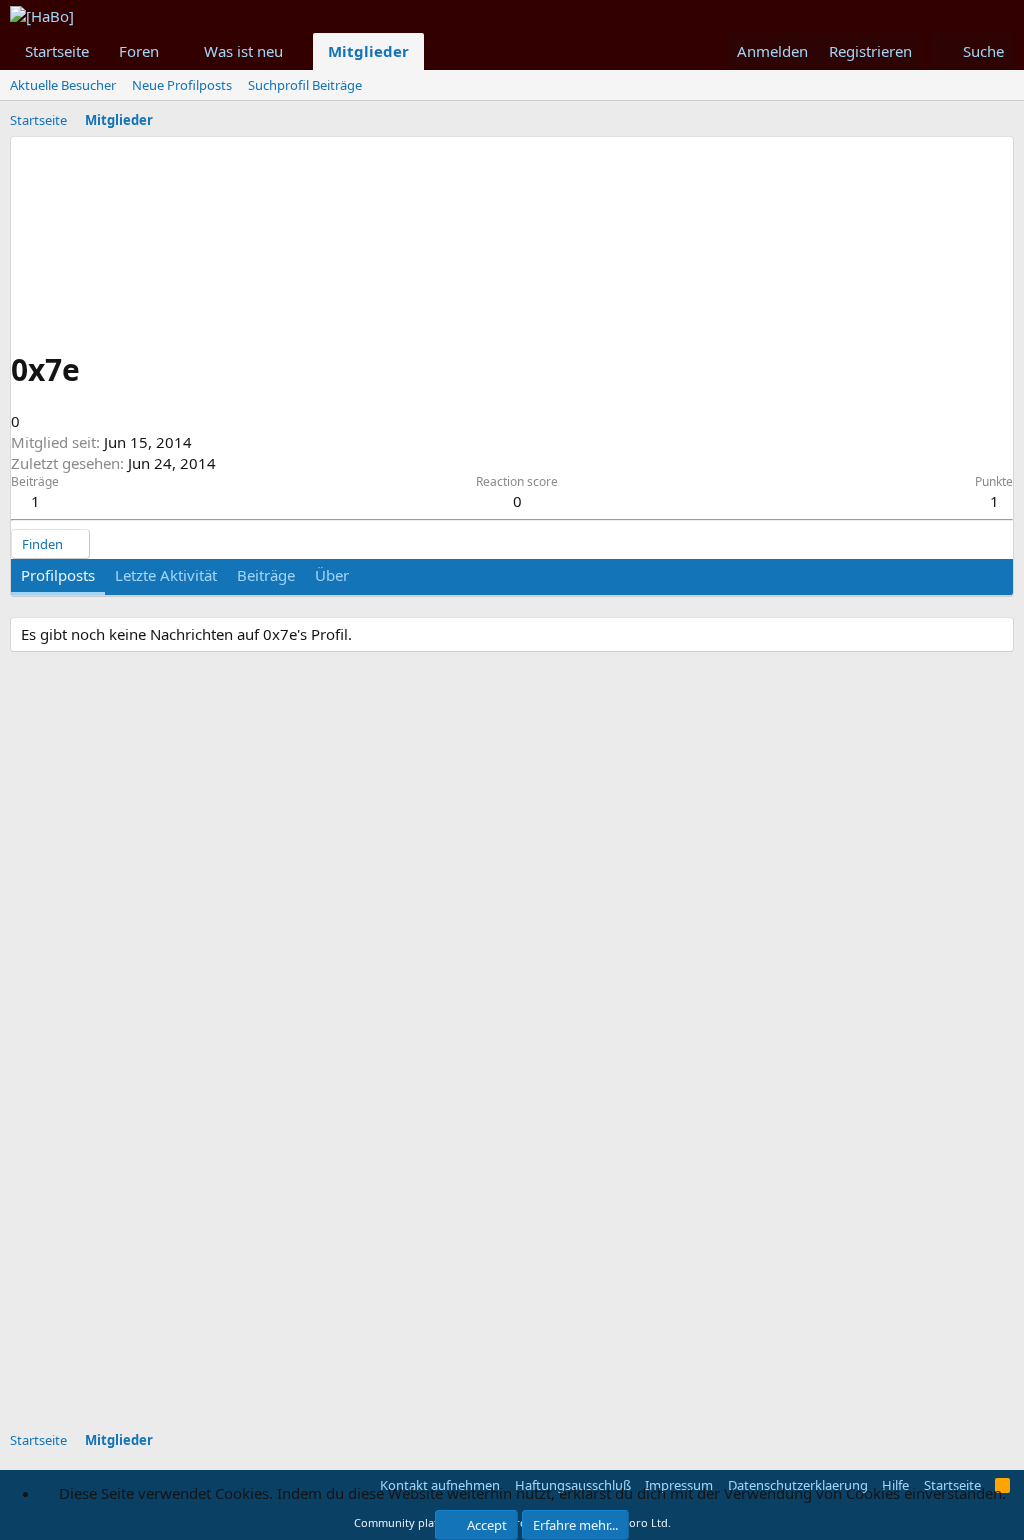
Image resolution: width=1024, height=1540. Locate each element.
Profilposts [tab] (58, 575)
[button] (175, 51)
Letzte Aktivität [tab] (166, 575)
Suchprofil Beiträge (305, 85)
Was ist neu (243, 51)
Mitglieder (368, 51)
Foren (139, 51)
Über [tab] (332, 575)
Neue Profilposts (182, 85)
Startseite (57, 51)
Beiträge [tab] (266, 575)
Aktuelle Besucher (63, 85)
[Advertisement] (495, 1286)
